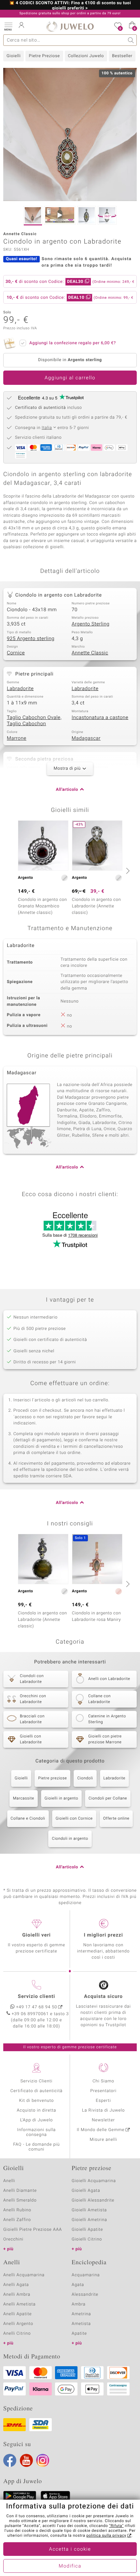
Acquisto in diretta (36, 2110)
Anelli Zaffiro (17, 2220)
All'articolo (67, 790)
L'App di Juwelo (37, 2120)
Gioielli (14, 56)
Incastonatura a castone (100, 718)
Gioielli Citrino (87, 2239)
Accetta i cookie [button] (70, 2549)
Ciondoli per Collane (108, 1799)
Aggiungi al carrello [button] (70, 378)
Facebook (10, 2460)
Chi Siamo (103, 2081)
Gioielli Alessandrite (93, 2200)
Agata (78, 2285)
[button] (8, 26)
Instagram (43, 2460)
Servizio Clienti (36, 2081)
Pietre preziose (52, 1778)
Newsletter (103, 2120)
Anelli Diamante (20, 2191)
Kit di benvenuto (36, 2101)
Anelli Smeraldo (20, 2200)
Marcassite (24, 1799)
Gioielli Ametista (89, 2210)
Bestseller (122, 56)
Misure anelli (103, 2140)
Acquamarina (86, 2275)
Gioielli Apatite (87, 2230)
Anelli (9, 2181)
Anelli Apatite (18, 2314)
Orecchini (13, 2239)
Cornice (16, 653)
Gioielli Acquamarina (94, 2181)
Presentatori (103, 2091)
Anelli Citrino (17, 2334)
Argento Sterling (91, 624)
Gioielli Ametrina (89, 2220)
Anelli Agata (16, 2285)
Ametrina (81, 2314)
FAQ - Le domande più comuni (36, 2147)
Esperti (103, 2101)
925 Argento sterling (31, 639)
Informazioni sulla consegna (36, 2132)
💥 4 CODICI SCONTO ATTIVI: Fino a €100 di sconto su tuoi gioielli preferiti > (70, 6)
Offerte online (116, 1819)
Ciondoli (85, 1778)
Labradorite (20, 689)
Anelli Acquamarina (24, 2275)
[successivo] (127, 871)
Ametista (81, 2324)
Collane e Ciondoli (28, 1819)
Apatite (79, 2334)
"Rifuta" (116, 2526)
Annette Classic (90, 653)
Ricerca (131, 40)
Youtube (26, 2460)
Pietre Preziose (44, 56)
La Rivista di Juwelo (103, 2110)
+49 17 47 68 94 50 (37, 2007)
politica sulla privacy (106, 2536)
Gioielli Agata (86, 2191)
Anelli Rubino (17, 2210)
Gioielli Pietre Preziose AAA (33, 2230)
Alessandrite (85, 2295)
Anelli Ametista (19, 2304)
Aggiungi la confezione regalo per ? (73, 343)
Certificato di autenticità (36, 2091)
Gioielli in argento (61, 1799)
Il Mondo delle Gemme (101, 2130)
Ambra (79, 2304)
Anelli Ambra (17, 2295)
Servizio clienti (36, 1997)
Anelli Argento (18, 2324)
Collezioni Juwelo (86, 56)
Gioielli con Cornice (74, 1819)
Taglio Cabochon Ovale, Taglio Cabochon (34, 721)
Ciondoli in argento (70, 1839)
